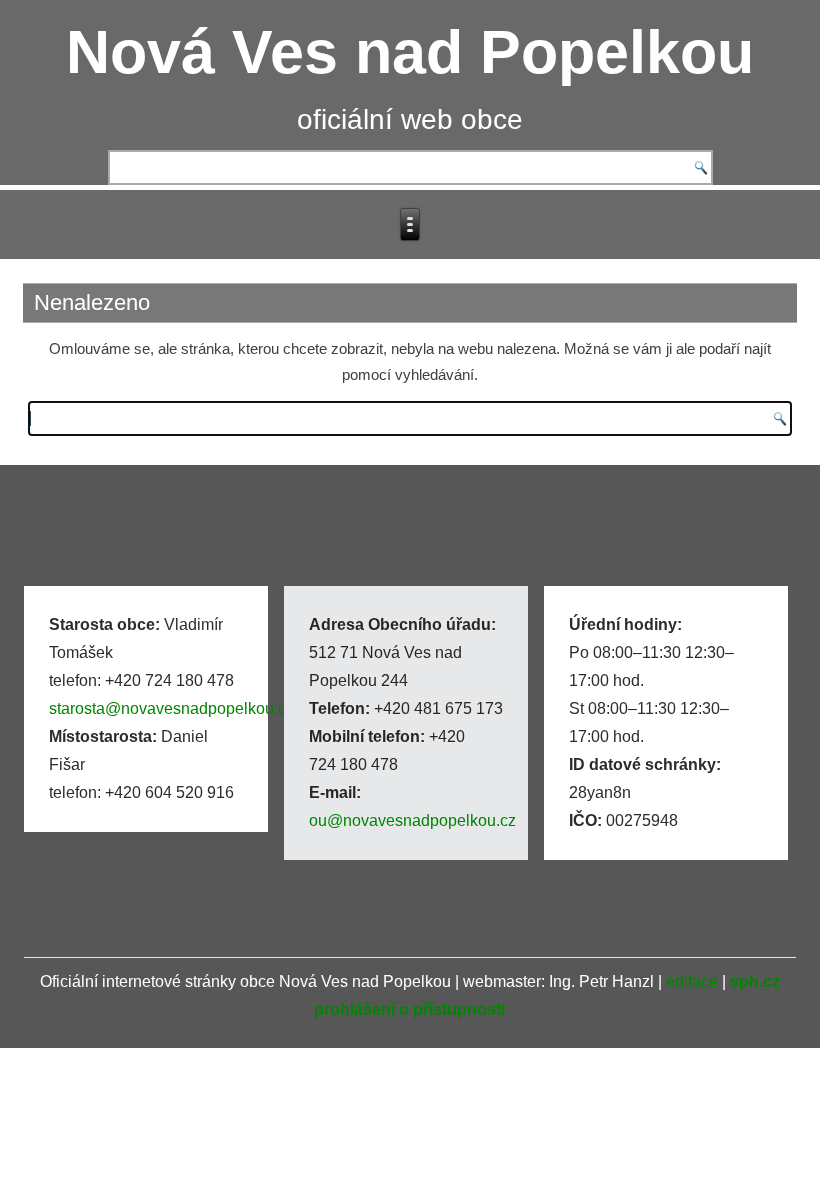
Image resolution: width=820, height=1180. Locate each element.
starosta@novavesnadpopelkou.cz (171, 708)
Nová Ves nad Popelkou (410, 52)
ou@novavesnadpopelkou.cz (412, 820)
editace (692, 981)
